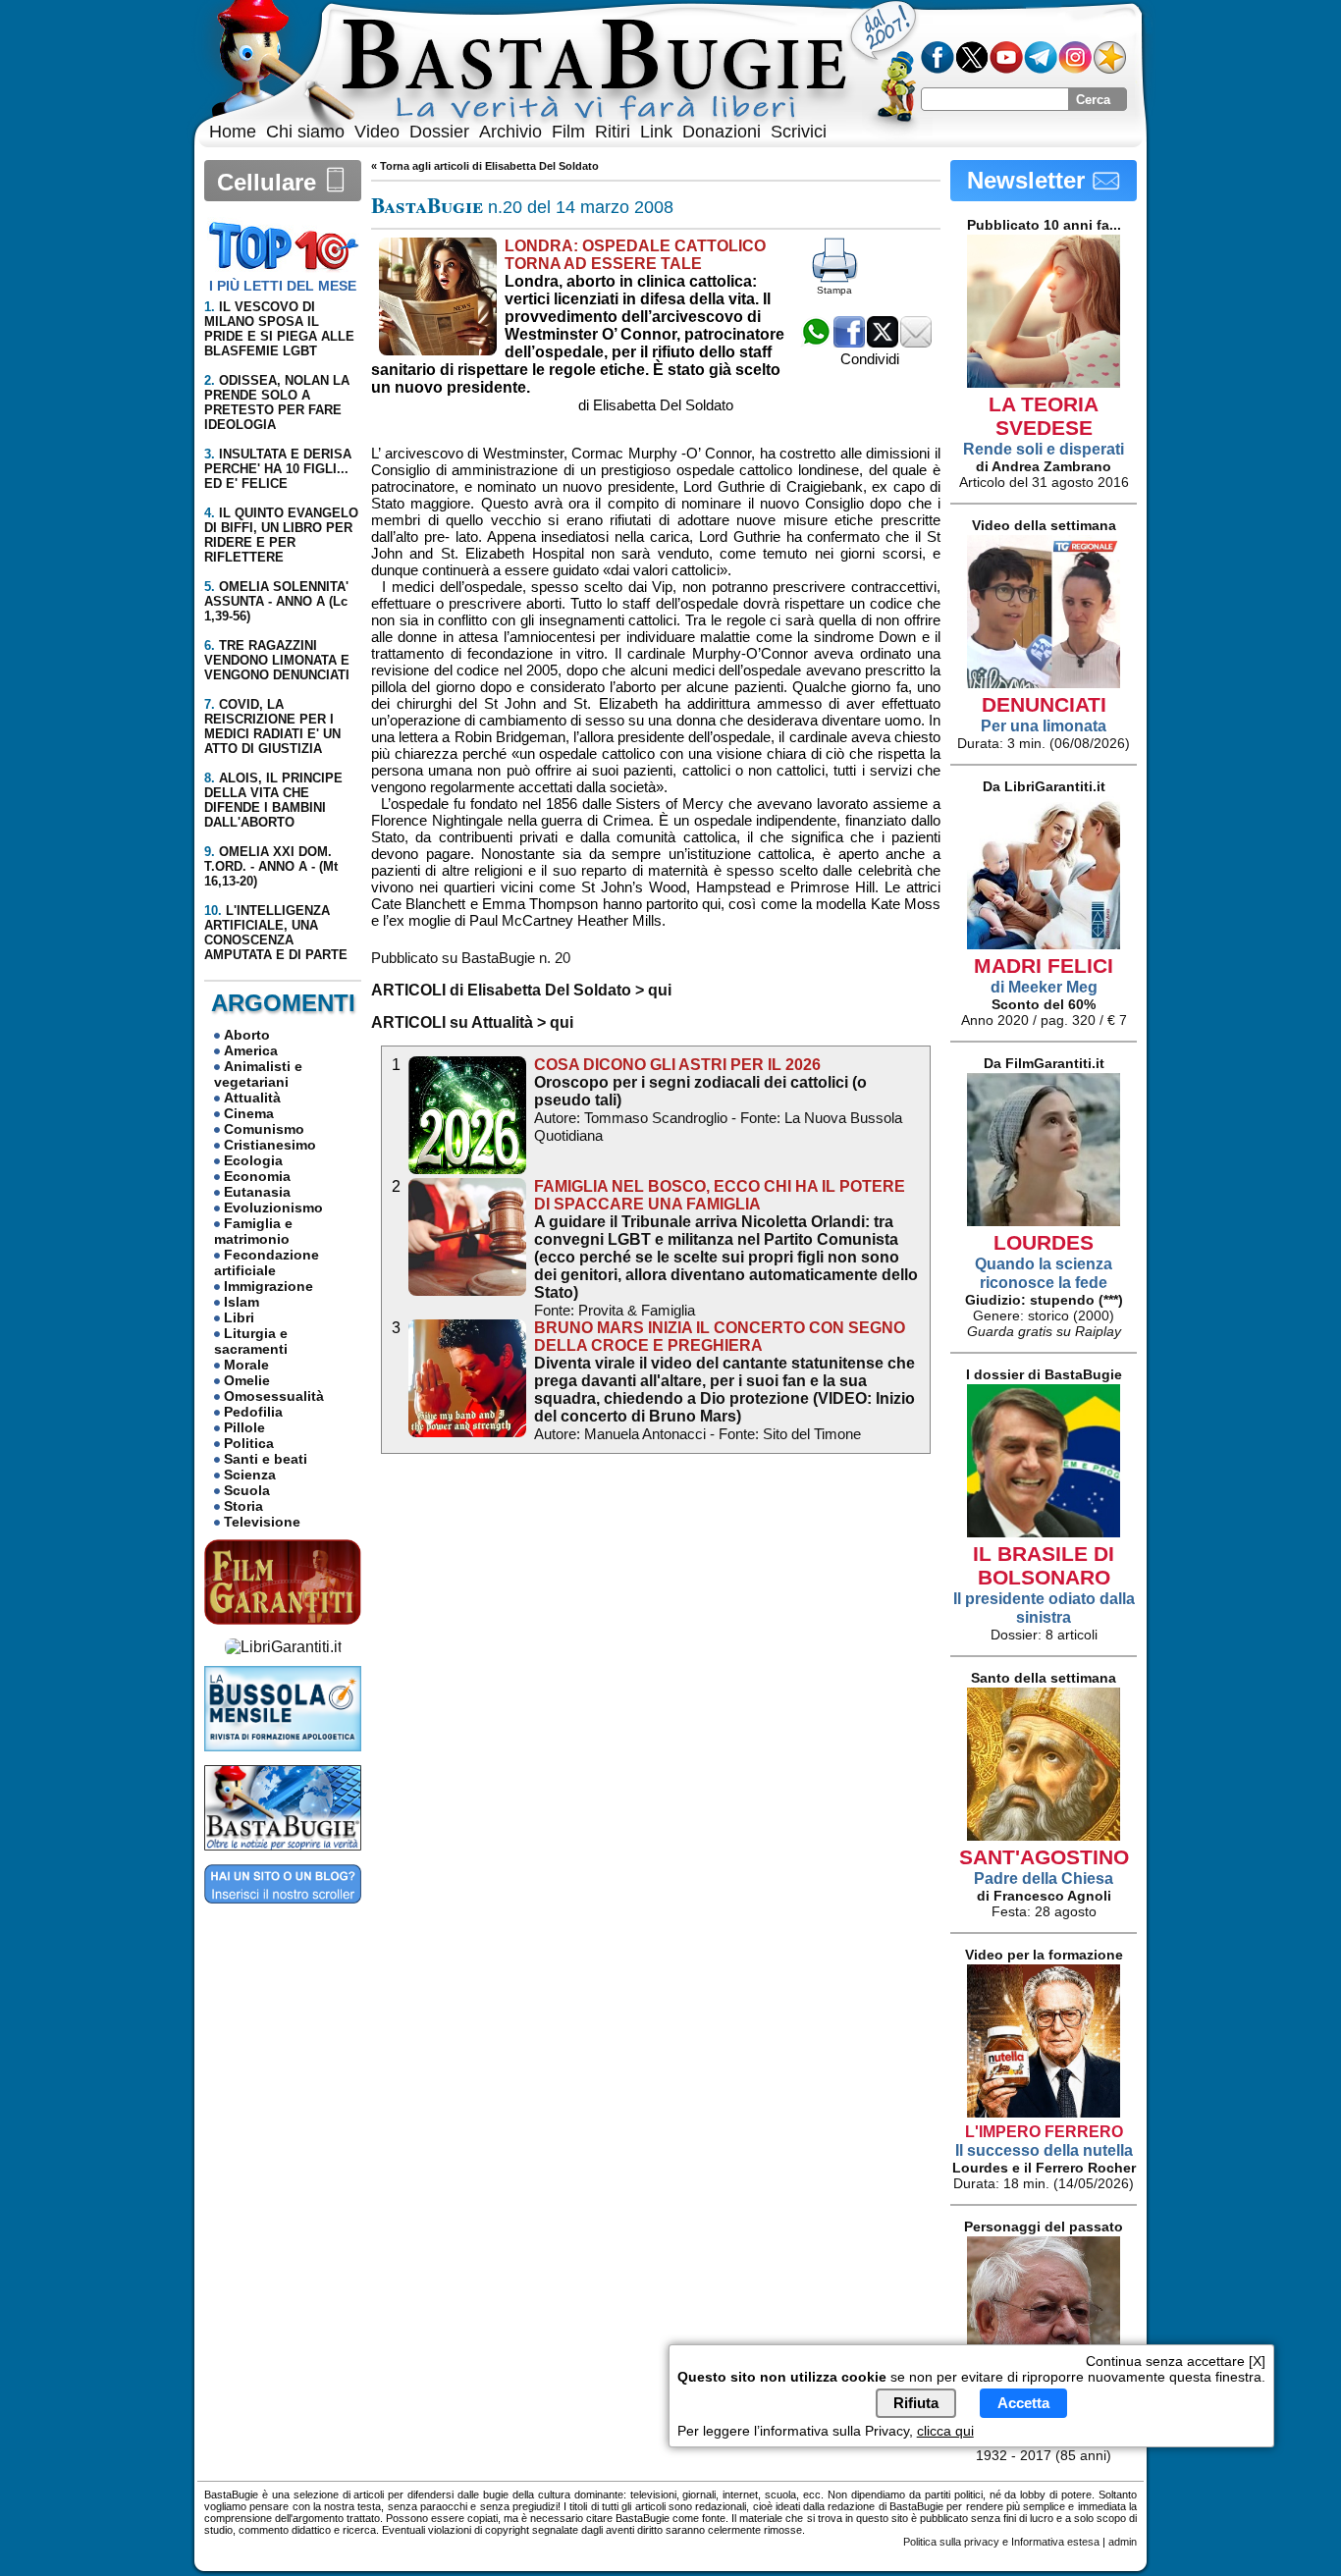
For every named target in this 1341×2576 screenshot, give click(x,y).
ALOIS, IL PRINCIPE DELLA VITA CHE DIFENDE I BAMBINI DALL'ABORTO (273, 800)
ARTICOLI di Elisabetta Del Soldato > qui (521, 990)
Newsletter (1029, 180)
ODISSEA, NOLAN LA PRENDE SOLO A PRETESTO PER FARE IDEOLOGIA (277, 402)
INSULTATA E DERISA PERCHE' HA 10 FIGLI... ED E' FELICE (278, 469)
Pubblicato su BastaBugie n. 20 (471, 958)
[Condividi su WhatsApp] (816, 342)
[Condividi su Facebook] (849, 342)
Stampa (834, 290)
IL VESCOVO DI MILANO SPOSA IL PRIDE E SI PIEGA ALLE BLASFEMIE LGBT (279, 329)
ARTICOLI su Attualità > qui (472, 1022)
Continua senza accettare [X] (1176, 2361)
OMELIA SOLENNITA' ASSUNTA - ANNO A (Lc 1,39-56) (276, 601)
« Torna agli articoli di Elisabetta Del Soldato (485, 166)
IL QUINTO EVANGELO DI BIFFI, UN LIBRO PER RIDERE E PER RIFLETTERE (281, 535)
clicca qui (945, 2431)
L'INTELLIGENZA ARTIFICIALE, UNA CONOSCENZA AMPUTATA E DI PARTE (276, 933)
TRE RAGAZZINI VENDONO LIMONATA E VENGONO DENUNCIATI (277, 660)
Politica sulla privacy (951, 2542)
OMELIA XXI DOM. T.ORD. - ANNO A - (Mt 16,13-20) (271, 866)
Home (233, 132)
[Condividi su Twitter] (883, 342)
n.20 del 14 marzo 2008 (522, 207)
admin (1123, 2542)
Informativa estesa (1055, 2542)
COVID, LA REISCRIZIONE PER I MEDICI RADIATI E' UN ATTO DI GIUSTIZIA (272, 726)
